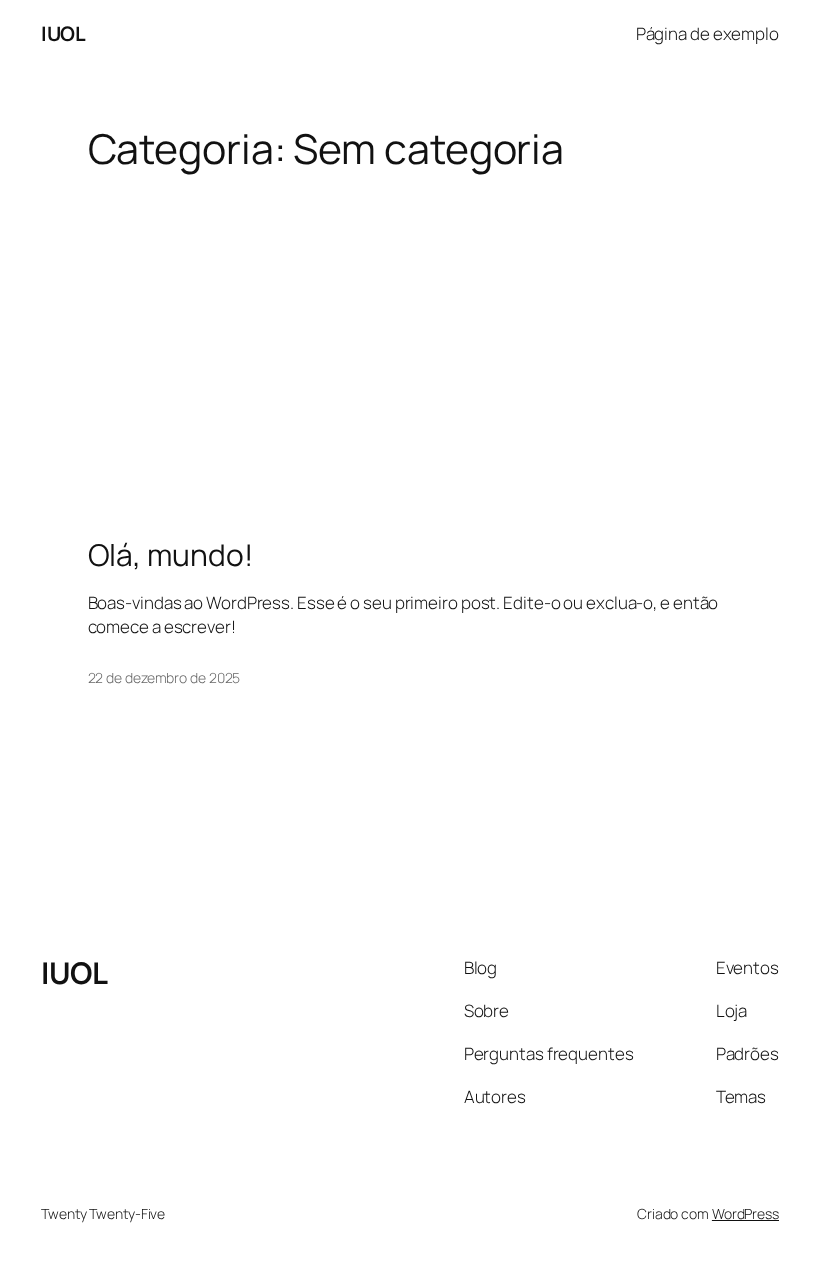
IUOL (63, 33)
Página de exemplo (707, 33)
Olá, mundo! (170, 555)
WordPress (745, 1213)
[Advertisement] (410, 331)
